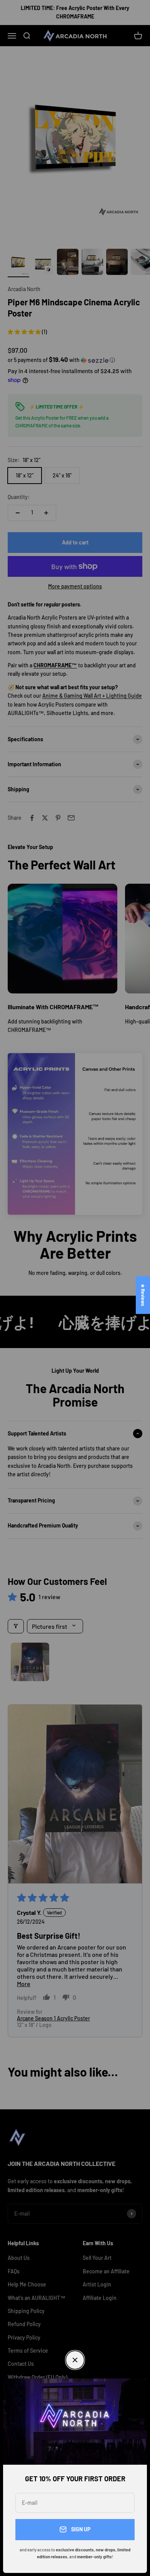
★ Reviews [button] (143, 1295)
